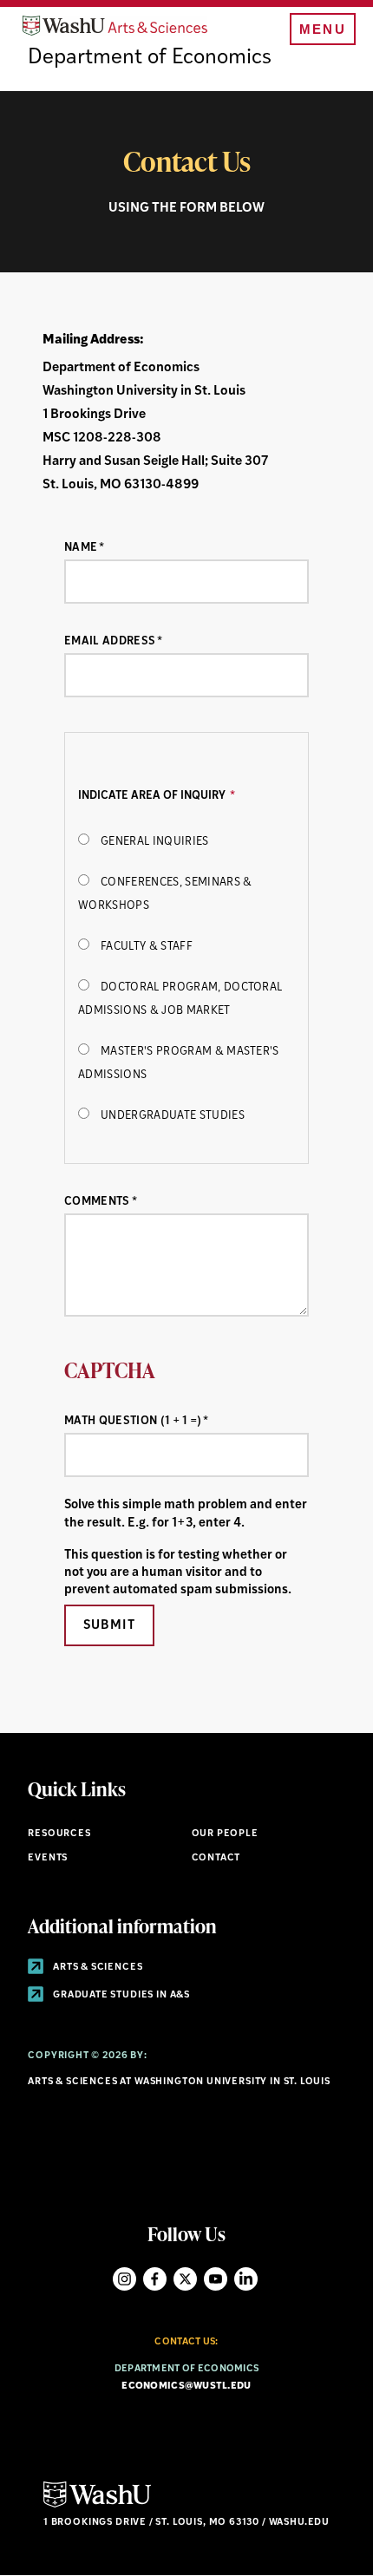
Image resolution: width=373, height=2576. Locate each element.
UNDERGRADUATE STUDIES (173, 1116)
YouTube (216, 2279)
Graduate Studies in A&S (120, 1995)
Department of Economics (150, 58)
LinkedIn (246, 2279)
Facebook (155, 2279)
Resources (59, 1834)
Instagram (124, 2279)
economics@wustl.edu (186, 2386)
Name (81, 548)
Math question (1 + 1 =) (133, 1421)
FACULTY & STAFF (147, 947)
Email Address (110, 641)
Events (48, 1858)
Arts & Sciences (96, 1968)
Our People (225, 1834)
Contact (216, 1858)
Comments (97, 1202)
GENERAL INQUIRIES (154, 842)
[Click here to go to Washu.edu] (97, 2505)
